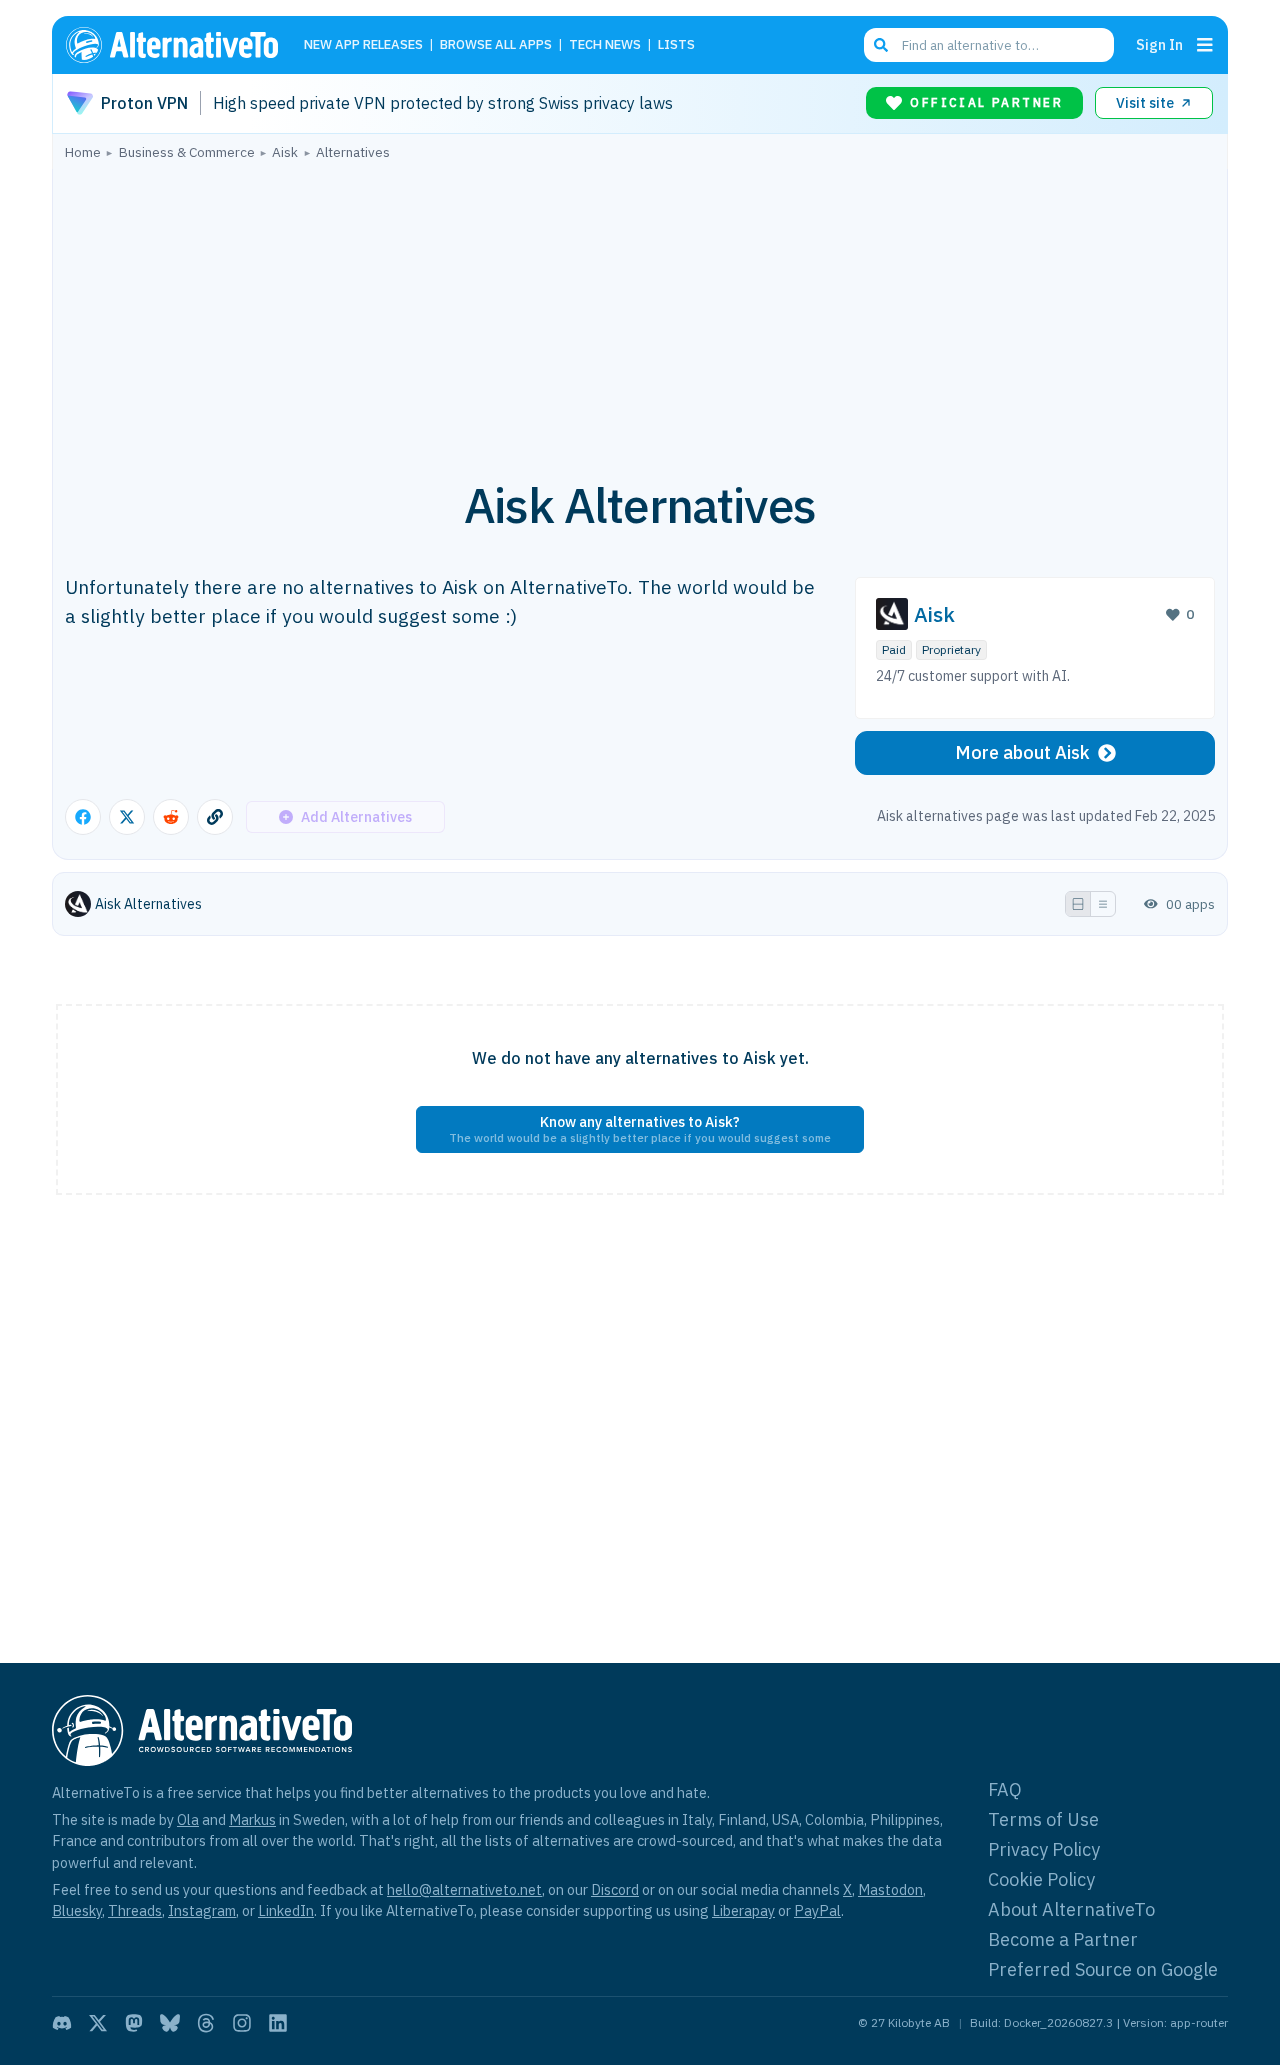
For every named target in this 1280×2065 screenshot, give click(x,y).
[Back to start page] (181, 45)
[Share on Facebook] (83, 817)
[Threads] (206, 2023)
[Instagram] (242, 2023)
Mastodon (890, 1889)
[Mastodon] (134, 2023)
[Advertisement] (640, 309)
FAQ (1005, 1789)
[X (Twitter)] (98, 2023)
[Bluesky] (170, 2023)
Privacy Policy (1044, 1849)
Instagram (202, 1910)
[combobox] (989, 45)
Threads (135, 1910)
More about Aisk (1022, 752)
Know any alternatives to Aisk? (640, 1129)
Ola (188, 1819)
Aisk (934, 614)
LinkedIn (286, 1910)
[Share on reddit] (171, 817)
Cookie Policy (1041, 1879)
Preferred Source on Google (1103, 1969)
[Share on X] (127, 817)
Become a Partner (1063, 1939)
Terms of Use (1043, 1819)
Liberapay (743, 1910)
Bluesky (77, 1910)
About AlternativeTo (1071, 1909)
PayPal (817, 1910)
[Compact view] (1103, 904)
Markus (252, 1819)
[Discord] (62, 2023)
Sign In (1159, 44)
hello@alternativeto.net (464, 1889)
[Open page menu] (1205, 45)
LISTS (676, 45)
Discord (615, 1889)
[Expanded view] (1078, 904)
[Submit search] (881, 45)
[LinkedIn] (278, 2023)
